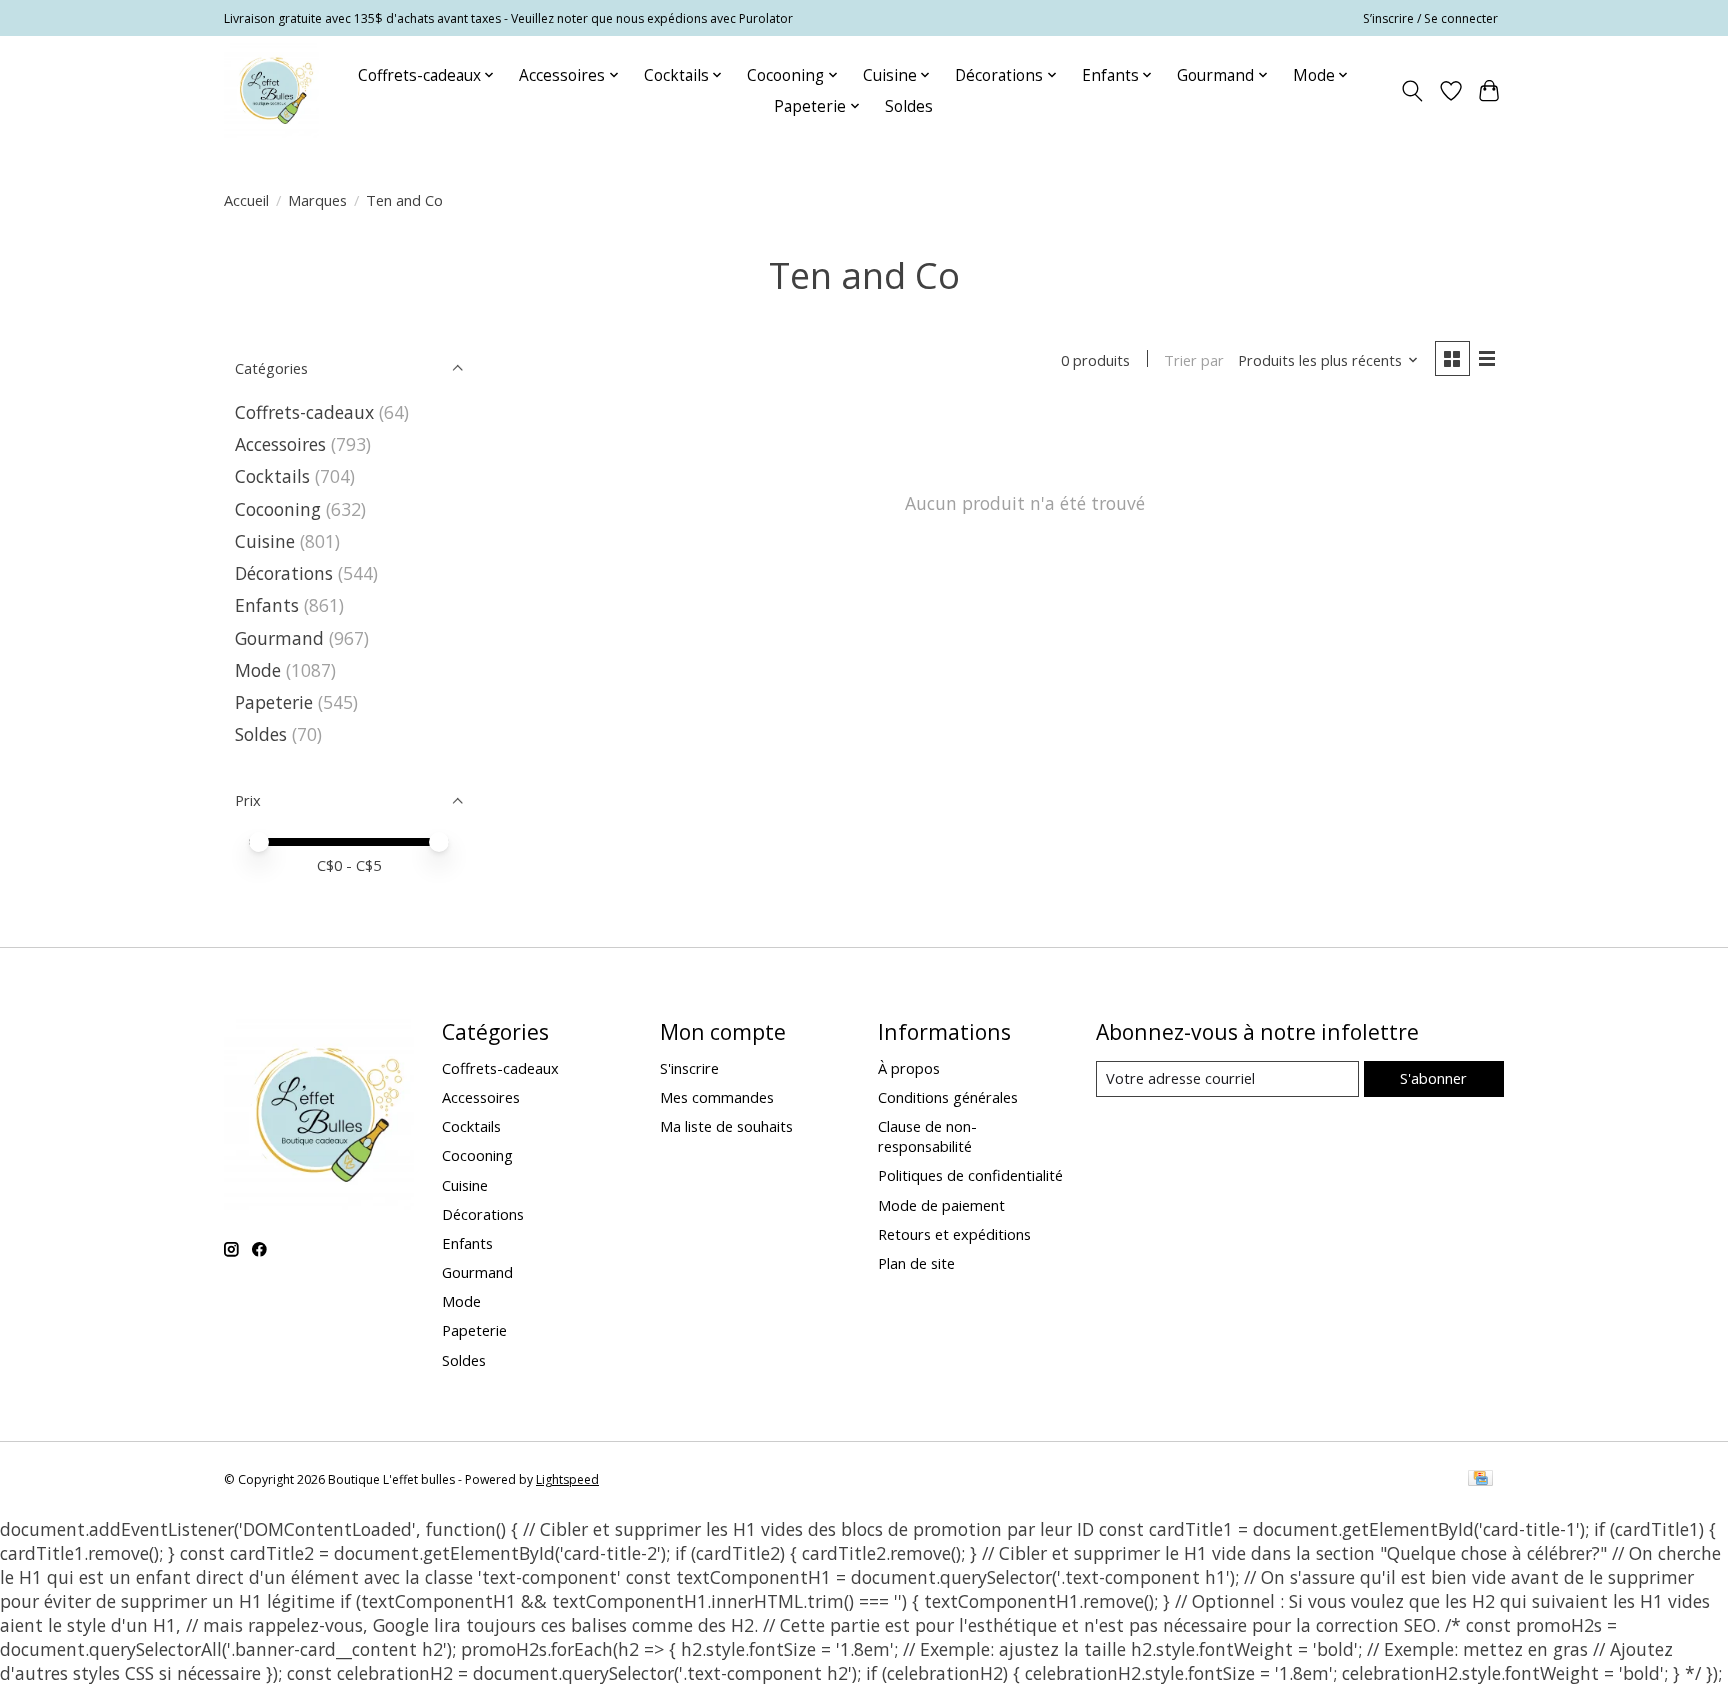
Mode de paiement (941, 1205)
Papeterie (274, 702)
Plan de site (916, 1263)
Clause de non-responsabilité (927, 1136)
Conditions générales (948, 1097)
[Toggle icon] (1412, 91)
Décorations (284, 573)
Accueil (246, 200)
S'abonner (1433, 1078)
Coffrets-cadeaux (304, 412)
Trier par (1194, 360)
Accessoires (280, 444)
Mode (258, 670)
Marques (317, 200)
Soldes (909, 106)
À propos (909, 1068)
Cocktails (272, 476)
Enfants (267, 605)
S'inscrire (689, 1068)
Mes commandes (717, 1097)
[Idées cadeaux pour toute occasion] (271, 90)
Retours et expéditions (954, 1234)
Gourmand (279, 638)
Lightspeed (567, 1479)
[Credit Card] (1480, 1480)
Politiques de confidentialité (970, 1175)
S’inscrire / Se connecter (1430, 18)
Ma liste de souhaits (726, 1126)
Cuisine (265, 541)
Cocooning (278, 509)
